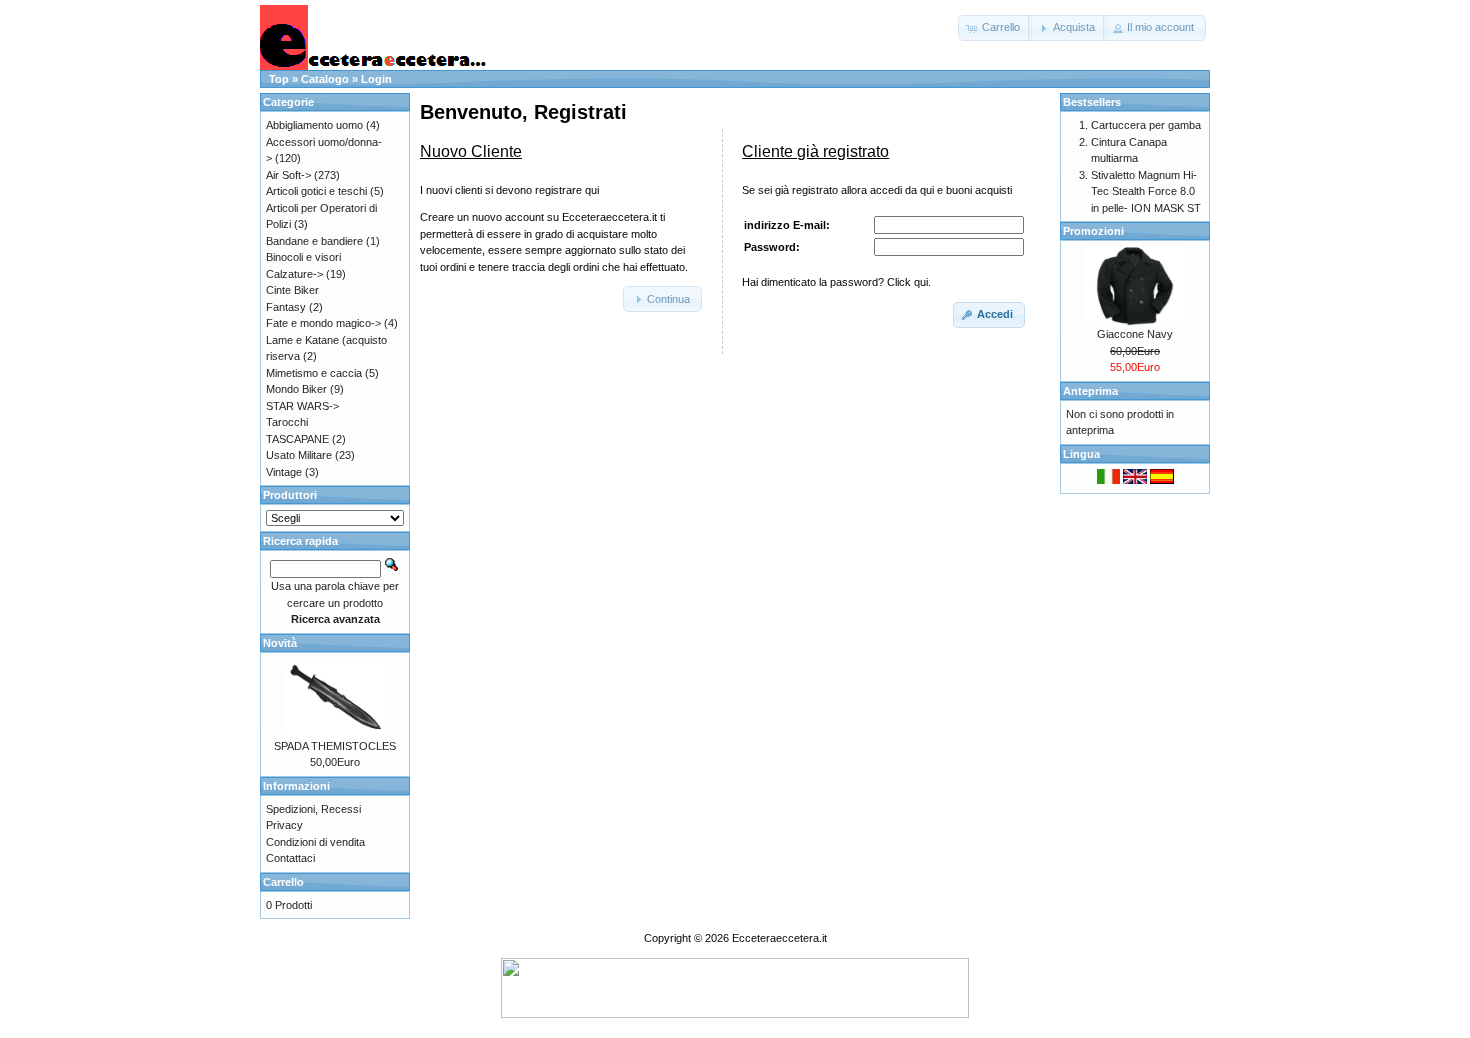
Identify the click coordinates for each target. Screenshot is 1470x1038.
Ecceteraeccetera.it (779, 938)
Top (279, 79)
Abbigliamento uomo (314, 125)
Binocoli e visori (303, 257)
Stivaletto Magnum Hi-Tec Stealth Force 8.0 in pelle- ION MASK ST (1146, 191)
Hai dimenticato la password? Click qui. (836, 282)
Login (376, 79)
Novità (280, 643)
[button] (995, 28)
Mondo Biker (296, 389)
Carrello (283, 882)
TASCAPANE (297, 439)
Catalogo (325, 79)
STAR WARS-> (302, 406)
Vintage (284, 472)
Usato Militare (299, 455)
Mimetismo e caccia (314, 373)
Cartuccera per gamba (1146, 125)
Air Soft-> (288, 175)
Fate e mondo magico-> (323, 323)
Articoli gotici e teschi (316, 191)
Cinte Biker (292, 290)
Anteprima (1090, 391)
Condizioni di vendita (315, 842)
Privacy (284, 825)
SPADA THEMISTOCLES (335, 746)
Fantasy (286, 307)
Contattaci (290, 858)
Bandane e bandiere (314, 241)
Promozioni (1093, 231)
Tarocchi (287, 422)
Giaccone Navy (1135, 334)
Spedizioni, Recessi (313, 809)
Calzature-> (294, 274)
